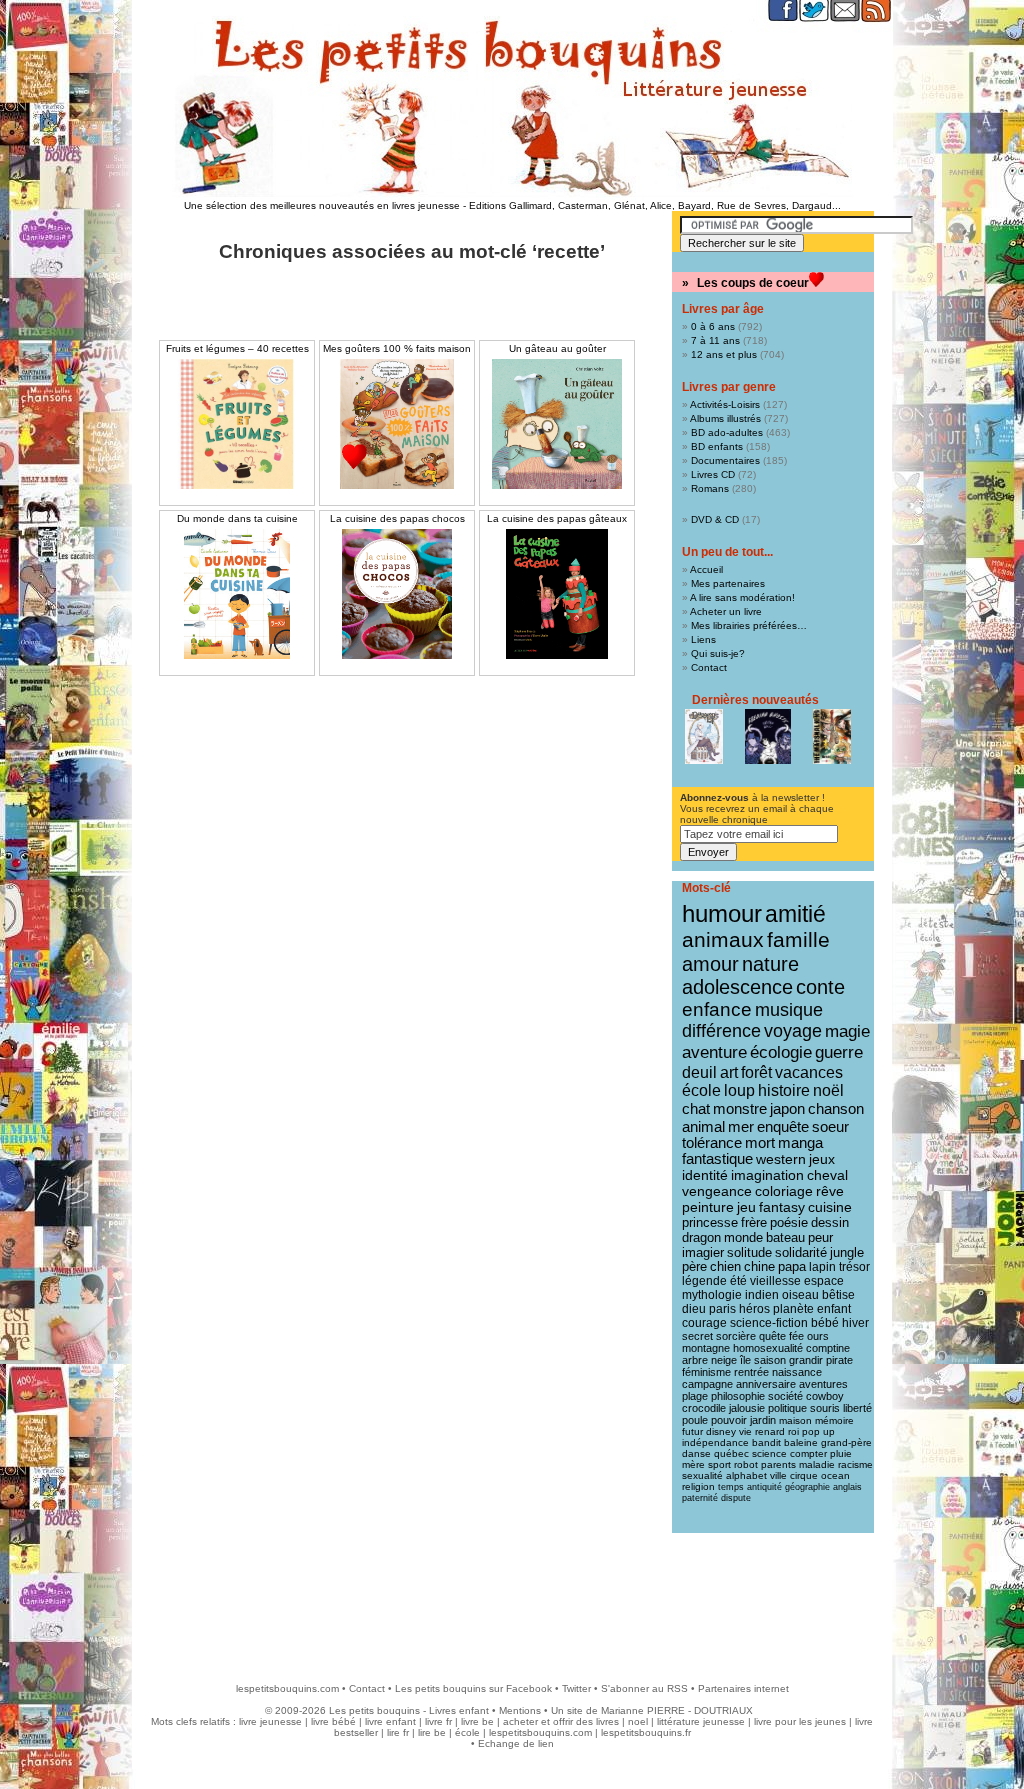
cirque (804, 1475)
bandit (766, 1442)
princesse (710, 1222)
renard (770, 1431)
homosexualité (768, 1348)
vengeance (717, 1191)
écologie (781, 1052)
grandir (806, 1360)
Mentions (520, 1710)
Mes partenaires (728, 583)
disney (721, 1431)
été (738, 1281)
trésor (854, 1267)
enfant (834, 1309)
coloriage (784, 1191)
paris (722, 1309)
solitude (749, 1252)
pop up (818, 1431)
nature (770, 964)
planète (793, 1309)
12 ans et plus (724, 354)
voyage (793, 1031)
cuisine (830, 1207)
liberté (857, 1408)
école (701, 1090)
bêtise (838, 1295)
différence (721, 1031)
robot (746, 1464)
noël (828, 1090)
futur (692, 1431)
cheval (827, 1175)
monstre (740, 1108)
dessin (830, 1222)
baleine (801, 1442)
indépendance (715, 1442)
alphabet (746, 1475)
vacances (809, 1072)
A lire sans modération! (742, 597)
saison (770, 1360)
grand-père (846, 1442)
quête (772, 1336)
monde (743, 1237)
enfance (717, 1009)
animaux (723, 940)
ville (778, 1475)
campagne (707, 1384)
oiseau (800, 1295)
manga (800, 1143)
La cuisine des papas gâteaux (557, 518)
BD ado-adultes (727, 432)
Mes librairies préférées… (749, 625)
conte (820, 987)
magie (847, 1031)
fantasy (782, 1207)
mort (760, 1143)
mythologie (712, 1295)
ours (818, 1336)
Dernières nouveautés (755, 700)
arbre (695, 1360)
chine (759, 1267)
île (745, 1360)
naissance (797, 1372)
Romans (710, 488)
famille (798, 939)
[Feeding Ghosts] (768, 736)
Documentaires (725, 460)
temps (731, 1487)
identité (705, 1175)
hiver (855, 1323)
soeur (830, 1126)
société (785, 1396)
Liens (703, 639)
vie (745, 1431)
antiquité (764, 1487)
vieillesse (775, 1281)
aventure (714, 1052)
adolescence (737, 987)
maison (795, 1420)
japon (787, 1108)
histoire (784, 1090)
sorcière (736, 1336)
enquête (783, 1126)
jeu (746, 1207)
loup (739, 1090)
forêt (756, 1072)
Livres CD (713, 474)
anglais (847, 1487)
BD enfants (717, 446)
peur (820, 1237)
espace (824, 1281)
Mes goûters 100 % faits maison (397, 348)
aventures (823, 1384)
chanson (836, 1108)
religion (698, 1486)
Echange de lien (516, 1743)
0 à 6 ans (713, 326)
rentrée (751, 1372)
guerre (839, 1052)
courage (704, 1323)
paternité (700, 1498)
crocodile (704, 1408)
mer (741, 1126)
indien (762, 1295)
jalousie (747, 1408)
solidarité (801, 1253)
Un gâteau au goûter (557, 348)
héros (754, 1309)
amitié (795, 914)
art (729, 1072)
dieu (694, 1309)
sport (719, 1464)
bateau (785, 1237)
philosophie (738, 1396)
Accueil (706, 569)
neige (724, 1360)
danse (696, 1453)
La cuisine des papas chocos (397, 518)
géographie (807, 1487)
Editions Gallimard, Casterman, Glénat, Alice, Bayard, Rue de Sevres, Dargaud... (655, 205)
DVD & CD (715, 519)
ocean (835, 1475)
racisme (855, 1464)
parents (778, 1464)
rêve (830, 1191)
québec (731, 1453)
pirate (839, 1360)
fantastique (717, 1159)
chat (696, 1108)
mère (693, 1464)
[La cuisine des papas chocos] (397, 594)
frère (754, 1222)
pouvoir (729, 1420)
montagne (706, 1348)
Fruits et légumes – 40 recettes (237, 348)
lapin (822, 1267)
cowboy (825, 1396)
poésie (789, 1222)
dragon (701, 1237)
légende (704, 1281)
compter (808, 1453)
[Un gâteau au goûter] (557, 424)
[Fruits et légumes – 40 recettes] (237, 424)
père (694, 1267)
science (769, 1453)
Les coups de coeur (753, 283)
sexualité (702, 1475)
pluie (841, 1453)
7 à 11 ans (715, 340)
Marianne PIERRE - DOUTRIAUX (677, 1710)
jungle (847, 1253)
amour (710, 964)
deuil (699, 1072)
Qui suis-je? (718, 653)
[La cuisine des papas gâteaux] (557, 594)
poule (695, 1420)
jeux (822, 1159)
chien (725, 1267)
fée (796, 1336)
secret (697, 1336)
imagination (767, 1175)
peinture (708, 1207)
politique (787, 1408)
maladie (817, 1464)
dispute (736, 1498)
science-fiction (769, 1323)
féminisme (706, 1372)
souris (825, 1408)
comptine (828, 1348)
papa (792, 1267)
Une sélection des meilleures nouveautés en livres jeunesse (322, 205)
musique (789, 1009)
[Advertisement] (512, 1598)
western (781, 1159)
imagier (703, 1252)
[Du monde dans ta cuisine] (237, 594)
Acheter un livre (726, 611)
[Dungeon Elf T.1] (704, 736)
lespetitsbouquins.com (287, 1688)
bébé (825, 1323)
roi (793, 1431)
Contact (709, 667)
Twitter (576, 1688)
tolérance (712, 1143)
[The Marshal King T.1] (832, 736)
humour (722, 913)
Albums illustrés (725, 418)
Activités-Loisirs (725, 404)
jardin (763, 1420)
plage (695, 1396)
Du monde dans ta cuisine (237, 518)
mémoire (834, 1420)
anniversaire (766, 1384)
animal (703, 1126)
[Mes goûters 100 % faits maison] (397, 438)
